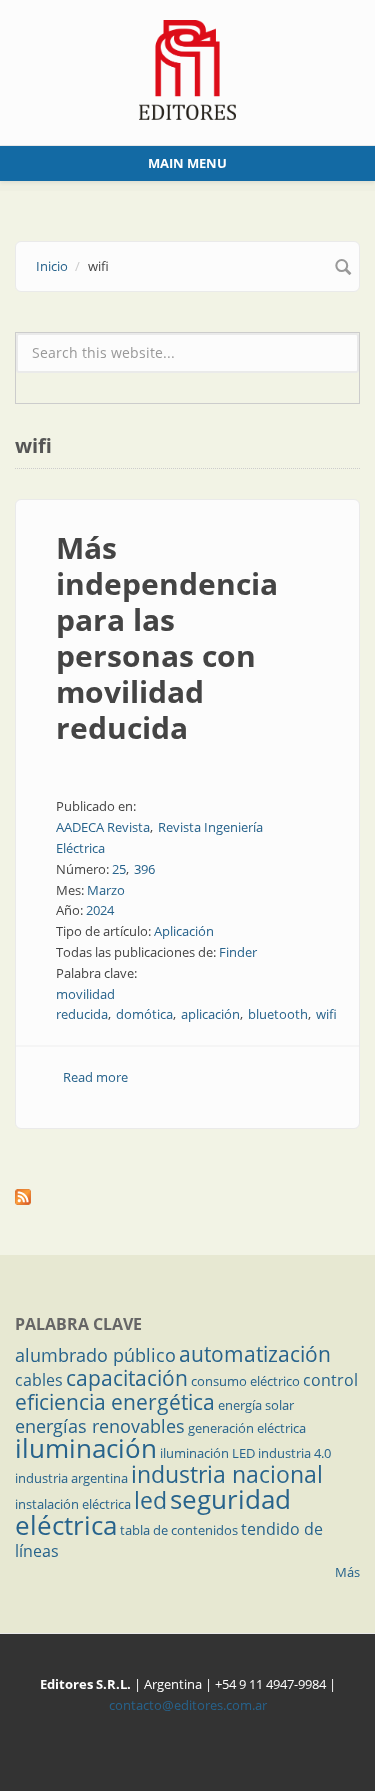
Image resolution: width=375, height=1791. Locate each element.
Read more (95, 1077)
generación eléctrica (247, 1428)
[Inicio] (187, 68)
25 (119, 869)
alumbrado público (95, 1355)
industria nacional (227, 1474)
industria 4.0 (294, 1453)
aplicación (210, 1014)
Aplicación (184, 931)
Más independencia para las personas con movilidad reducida (167, 637)
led (150, 1500)
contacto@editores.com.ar (188, 1705)
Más (347, 1572)
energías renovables (100, 1426)
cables (39, 1380)
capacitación (127, 1378)
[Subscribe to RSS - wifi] (187, 1197)
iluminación (86, 1448)
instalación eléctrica (73, 1504)
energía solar (256, 1405)
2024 (100, 910)
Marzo (106, 890)
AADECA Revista (103, 827)
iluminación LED (207, 1453)
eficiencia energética (115, 1402)
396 (144, 869)
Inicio (52, 266)
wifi (326, 1014)
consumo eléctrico (245, 1381)
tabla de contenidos (179, 1530)
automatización (255, 1354)
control (330, 1380)
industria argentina (71, 1478)
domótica (144, 1014)
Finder (238, 952)
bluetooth (278, 1014)
